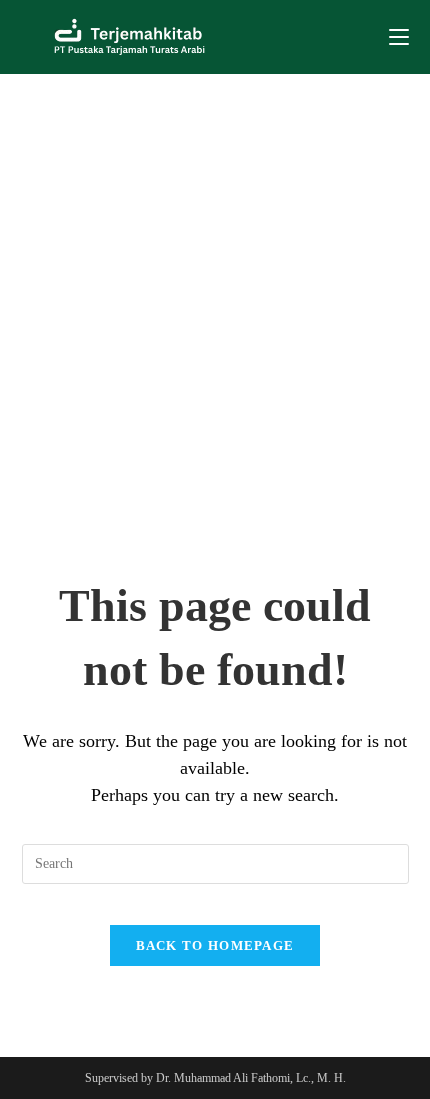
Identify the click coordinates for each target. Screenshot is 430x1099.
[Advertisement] (215, 299)
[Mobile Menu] (399, 37)
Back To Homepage (215, 945)
